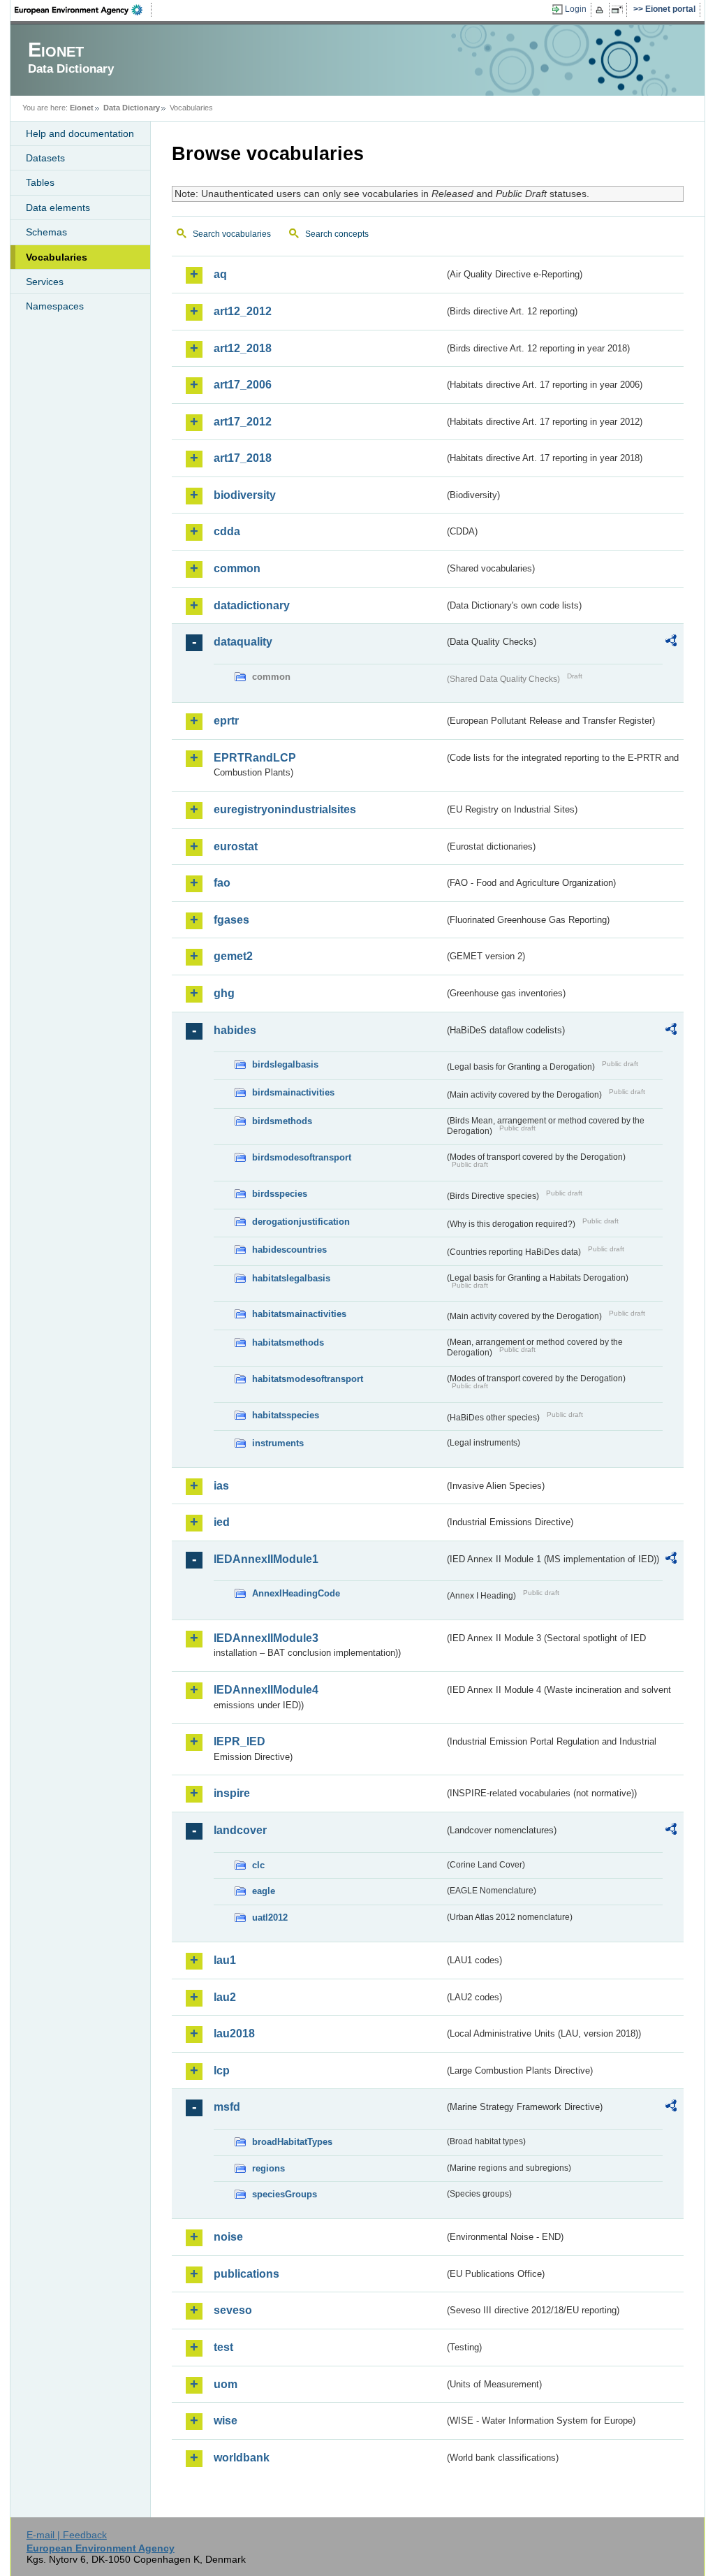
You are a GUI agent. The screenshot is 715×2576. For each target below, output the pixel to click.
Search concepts (337, 234)
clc (258, 1865)
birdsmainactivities (293, 1092)
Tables (40, 182)
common (237, 568)
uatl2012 (270, 1918)
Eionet (82, 108)
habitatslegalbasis (291, 1278)
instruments (278, 1443)
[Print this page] (602, 10)
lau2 (225, 1997)
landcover (240, 1830)
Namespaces (55, 306)
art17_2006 (243, 385)
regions (268, 2168)
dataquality (243, 642)
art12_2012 (243, 311)
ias (221, 1486)
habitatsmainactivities (299, 1314)
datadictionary (252, 605)
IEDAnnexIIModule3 (266, 1638)
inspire (232, 1793)
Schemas (46, 232)
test (223, 2347)
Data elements (58, 208)
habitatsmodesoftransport (308, 1379)
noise (228, 2237)
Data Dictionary (132, 108)
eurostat (236, 846)
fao (222, 883)
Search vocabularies (232, 234)
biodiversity (245, 495)
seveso (233, 2310)
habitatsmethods (288, 1342)
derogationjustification (301, 1222)
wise (226, 2421)
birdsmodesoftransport (302, 1157)
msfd (227, 2107)
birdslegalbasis (285, 1064)
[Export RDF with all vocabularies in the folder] (671, 643)
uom (226, 2384)
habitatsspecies (286, 1415)
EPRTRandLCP (255, 758)
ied (222, 1522)
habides (235, 1030)
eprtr (226, 721)
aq (220, 274)
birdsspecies (280, 1194)
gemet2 (233, 956)
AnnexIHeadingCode (296, 1593)
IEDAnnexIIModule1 (266, 1559)
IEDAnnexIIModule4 (266, 1690)
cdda (227, 531)
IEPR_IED (239, 1741)
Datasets (45, 158)
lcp (222, 2071)
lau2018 (234, 2033)
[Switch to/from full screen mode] (620, 10)
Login (576, 9)
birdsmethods (282, 1121)
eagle (264, 1891)
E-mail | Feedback (67, 2535)
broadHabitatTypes (292, 2142)
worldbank (242, 2458)
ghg (224, 993)
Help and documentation (80, 133)
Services (45, 282)
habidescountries (289, 1250)
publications (246, 2274)
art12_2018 (243, 348)
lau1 (225, 1960)
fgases (231, 920)
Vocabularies (57, 257)
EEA (83, 10)
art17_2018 (243, 458)
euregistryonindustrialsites (285, 809)
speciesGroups (285, 2194)
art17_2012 (243, 422)
